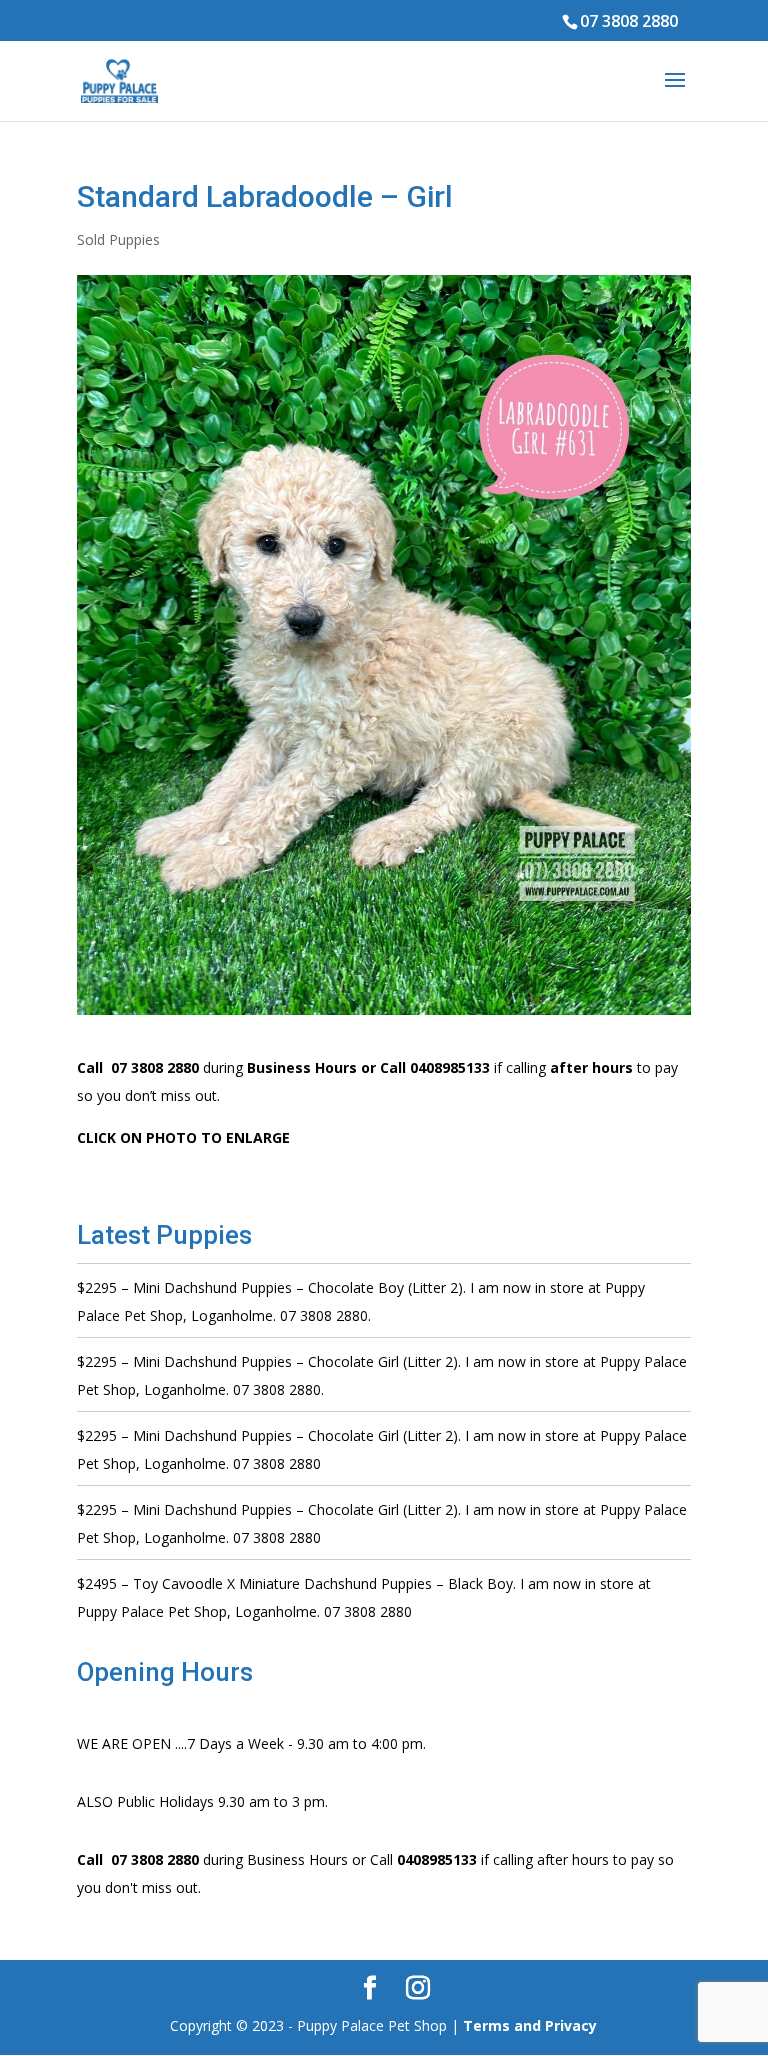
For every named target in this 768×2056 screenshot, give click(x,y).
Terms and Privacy (530, 2025)
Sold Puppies (118, 239)
